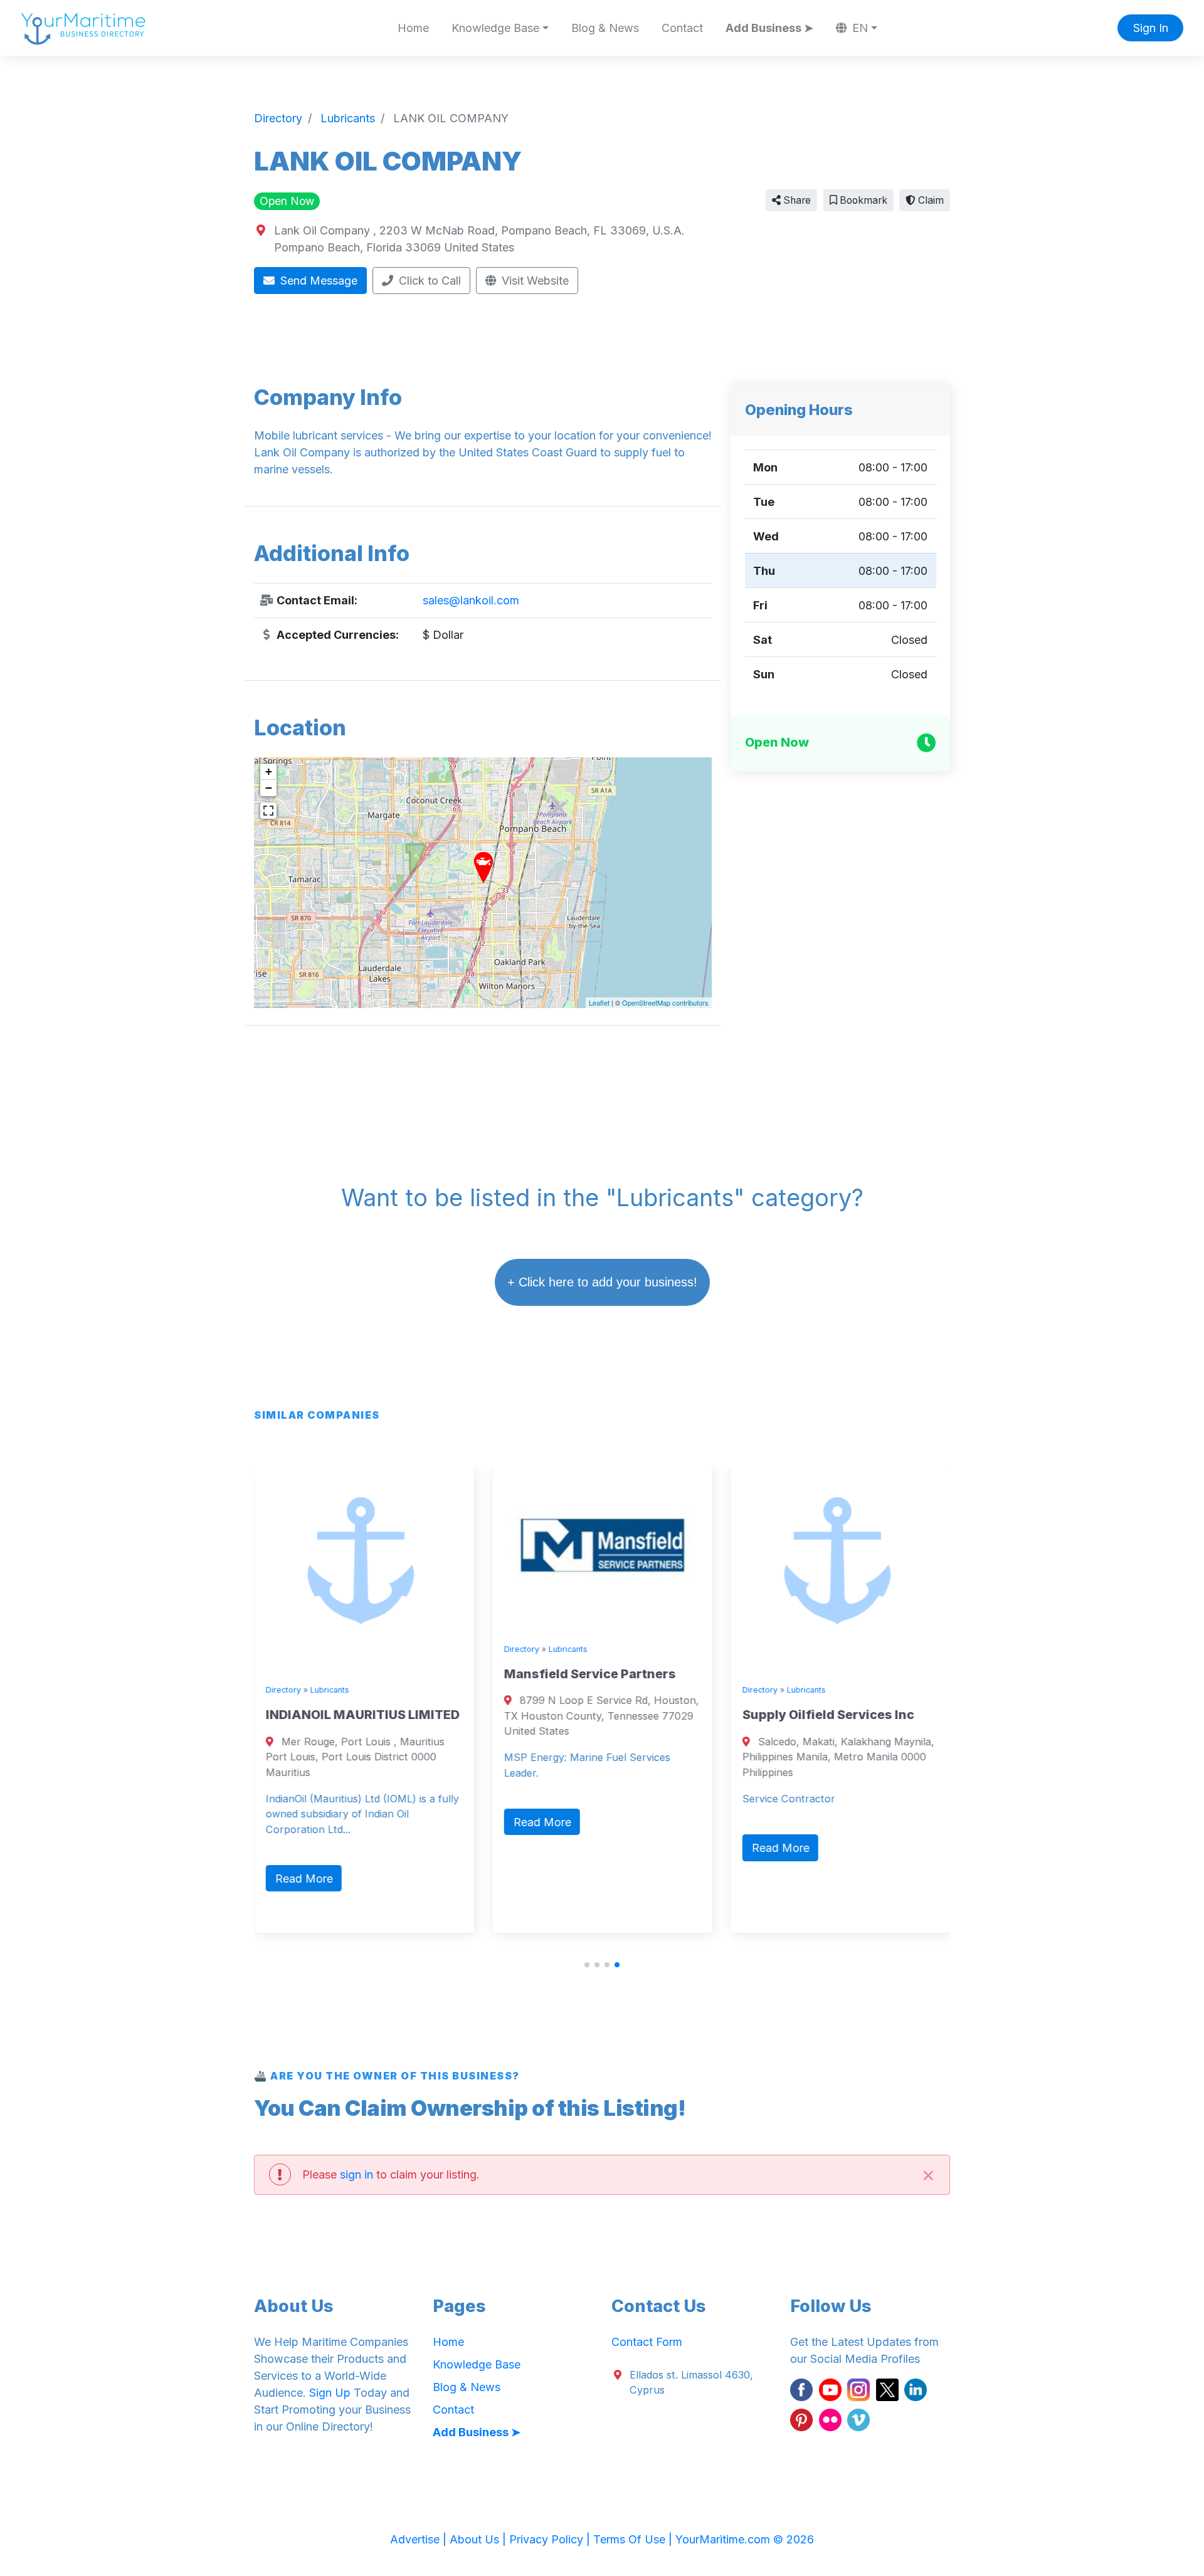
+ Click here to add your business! (602, 1282)
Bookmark (862, 200)
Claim (930, 200)
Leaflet (599, 1002)
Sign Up (330, 2393)
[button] (587, 1965)
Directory (283, 1690)
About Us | (479, 2539)
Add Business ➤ (769, 28)
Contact (682, 28)
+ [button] (269, 771)
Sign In (1151, 28)
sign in (356, 2174)
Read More (304, 1879)
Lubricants (329, 1690)
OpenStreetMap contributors (665, 1002)
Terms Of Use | (634, 2539)
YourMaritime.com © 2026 (745, 2539)
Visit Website (534, 281)
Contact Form (647, 2342)
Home (413, 28)
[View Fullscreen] (268, 811)
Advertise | (420, 2539)
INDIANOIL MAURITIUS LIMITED (362, 1715)
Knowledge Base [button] (495, 28)
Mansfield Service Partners (589, 1674)
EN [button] (858, 28)
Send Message (317, 281)
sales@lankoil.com (471, 600)
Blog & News (605, 28)
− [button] (269, 788)
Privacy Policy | (551, 2539)
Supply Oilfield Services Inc (828, 1715)
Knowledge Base (477, 2364)
